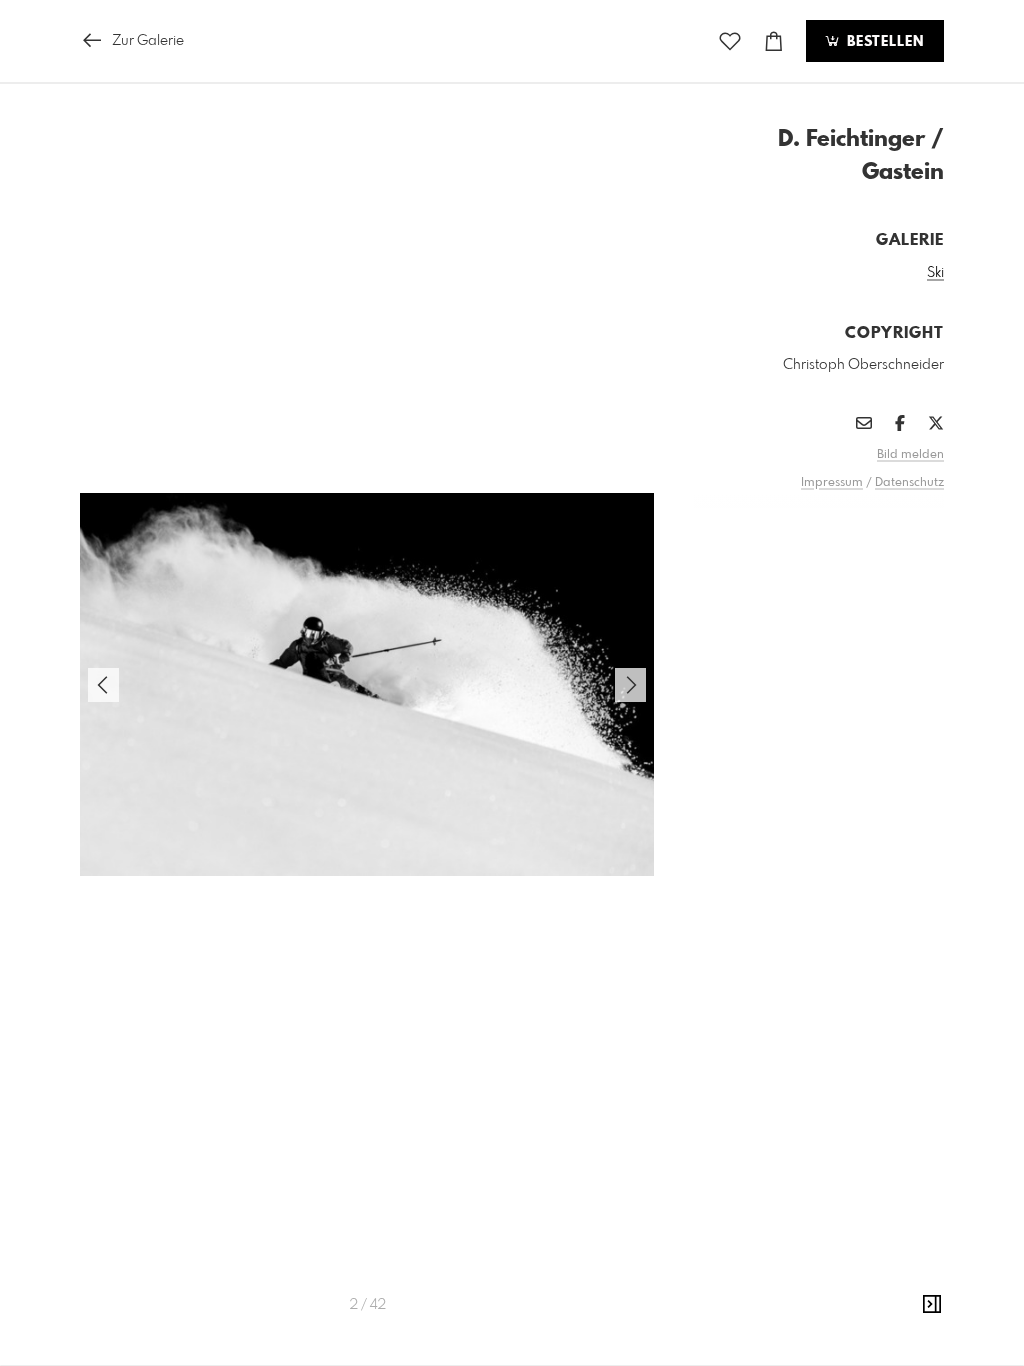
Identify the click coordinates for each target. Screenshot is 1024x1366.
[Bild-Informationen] (932, 1305)
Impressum (832, 483)
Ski (935, 273)
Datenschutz (909, 483)
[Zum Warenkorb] (774, 41)
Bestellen (883, 42)
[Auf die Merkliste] (730, 41)
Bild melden (910, 455)
